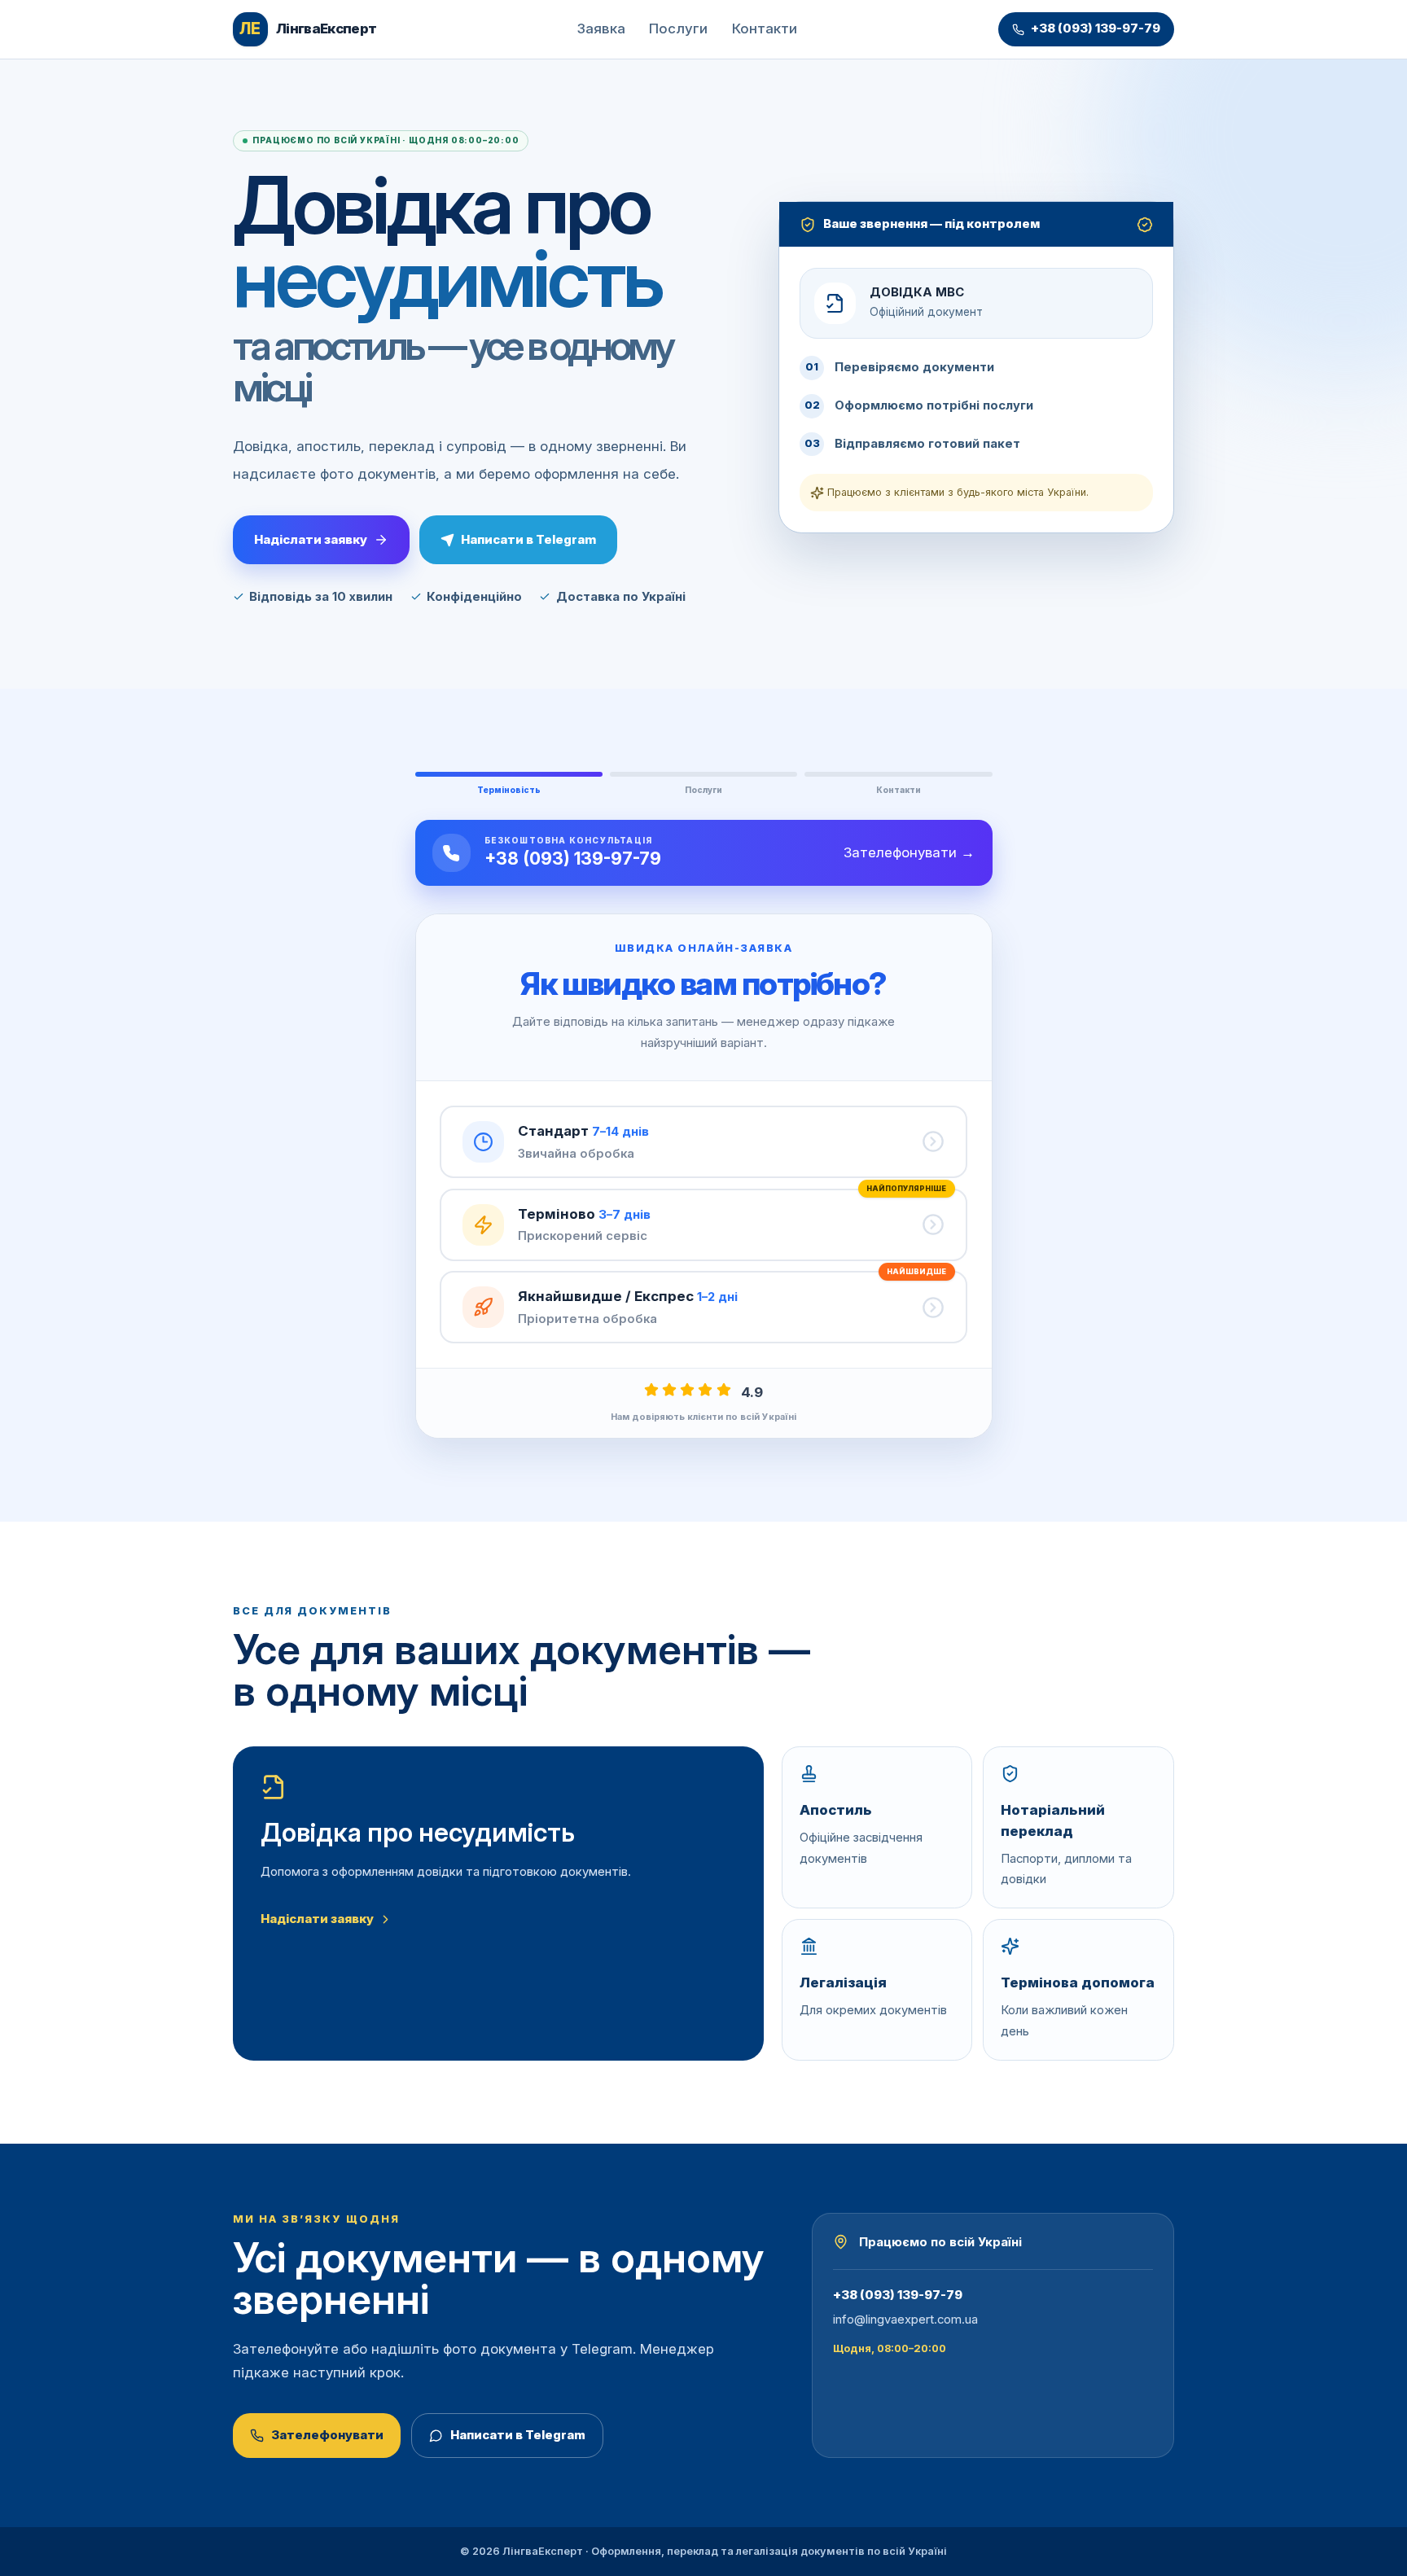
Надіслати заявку (311, 539)
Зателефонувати (327, 2435)
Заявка (601, 28)
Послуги (678, 28)
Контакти (765, 28)
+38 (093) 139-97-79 (1096, 28)
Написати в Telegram (528, 539)
